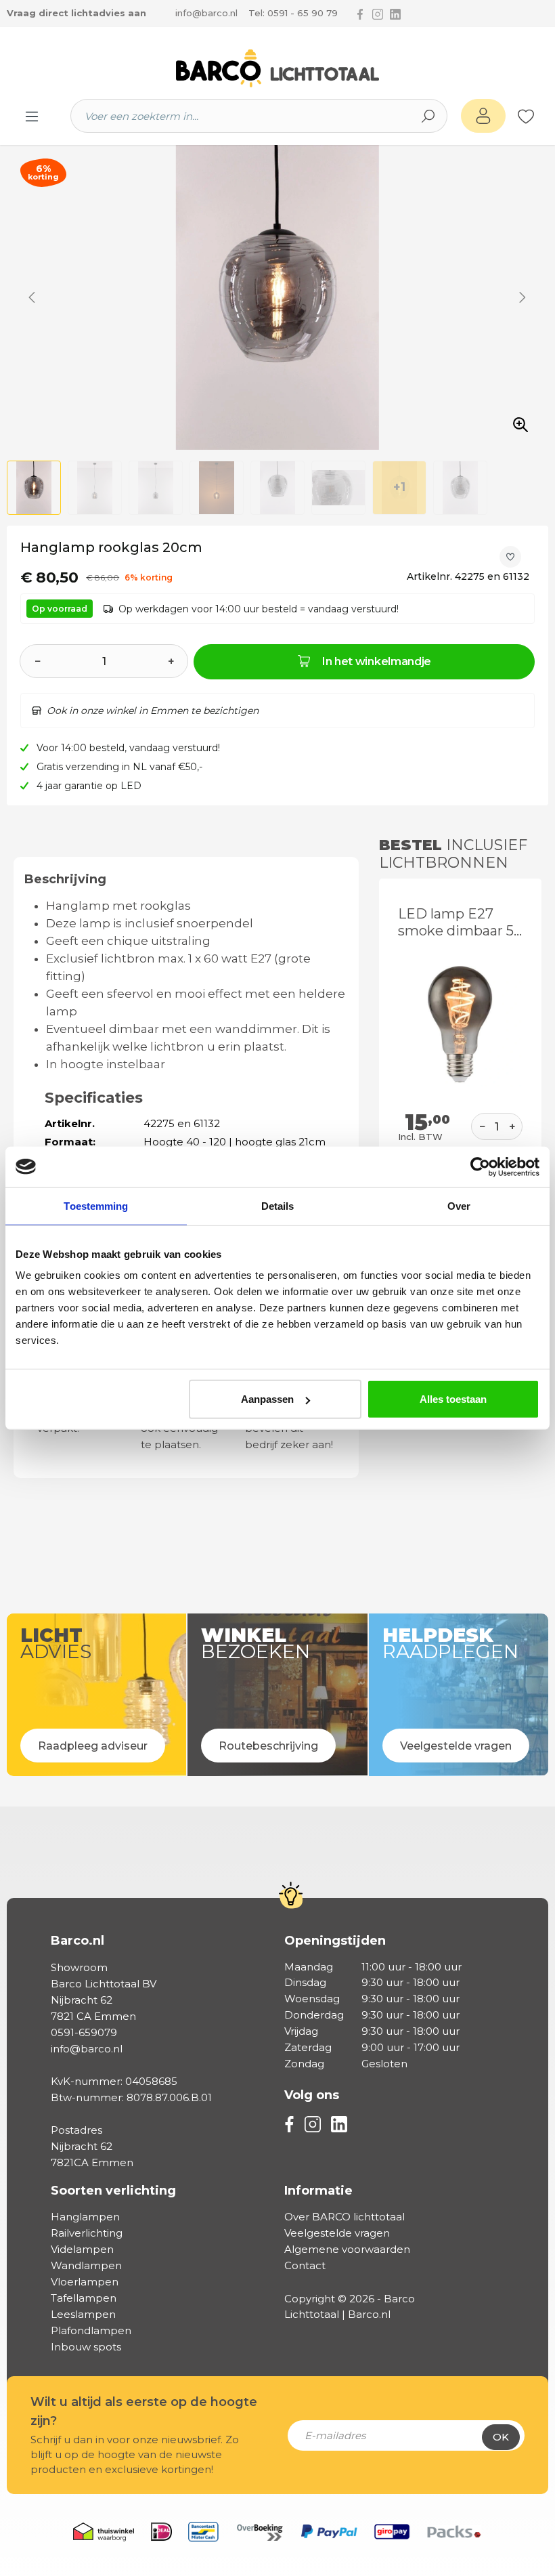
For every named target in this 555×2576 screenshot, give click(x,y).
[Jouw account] (483, 116)
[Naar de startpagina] (277, 68)
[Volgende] (523, 297)
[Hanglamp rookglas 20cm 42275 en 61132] (277, 297)
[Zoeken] (428, 116)
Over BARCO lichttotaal (345, 2217)
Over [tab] (459, 1205)
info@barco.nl (206, 13)
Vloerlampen (85, 2282)
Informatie (318, 2191)
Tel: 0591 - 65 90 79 (293, 13)
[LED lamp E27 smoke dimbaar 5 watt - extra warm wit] (460, 1024)
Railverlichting (87, 2233)
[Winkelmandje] (541, 117)
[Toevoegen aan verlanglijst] (510, 557)
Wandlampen (86, 2265)
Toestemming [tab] (96, 1205)
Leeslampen (83, 2314)
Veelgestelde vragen (337, 2233)
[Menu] (32, 116)
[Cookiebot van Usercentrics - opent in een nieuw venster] (480, 1166)
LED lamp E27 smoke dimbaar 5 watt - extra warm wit (458, 923)
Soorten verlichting (113, 2191)
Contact (305, 2265)
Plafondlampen (91, 2330)
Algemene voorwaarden (347, 2249)
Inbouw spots (86, 2347)
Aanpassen (267, 1399)
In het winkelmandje (377, 661)
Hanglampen (85, 2217)
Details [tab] (278, 1205)
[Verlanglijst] (526, 116)
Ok (501, 2437)
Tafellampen (84, 2298)
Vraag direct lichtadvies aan (76, 13)
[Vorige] (32, 297)
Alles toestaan (453, 1399)
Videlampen (82, 2249)
